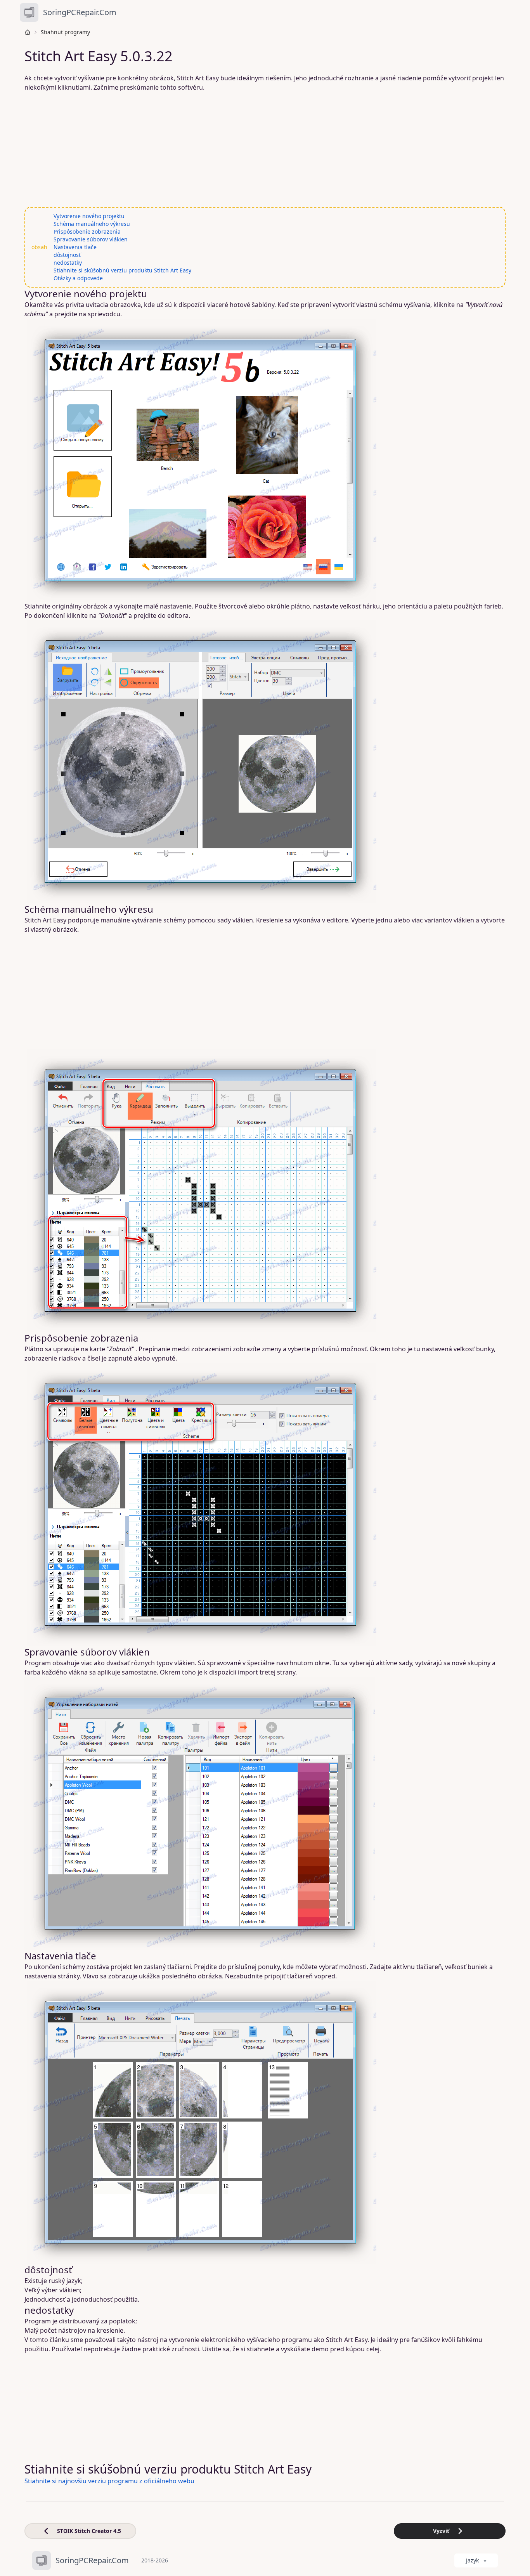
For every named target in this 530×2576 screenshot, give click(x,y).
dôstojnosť (67, 255)
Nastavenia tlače (75, 247)
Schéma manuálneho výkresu (92, 224)
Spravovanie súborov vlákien (91, 239)
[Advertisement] (260, 149)
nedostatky (68, 263)
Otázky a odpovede (78, 278)
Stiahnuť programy (65, 32)
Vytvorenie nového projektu (89, 216)
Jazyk (472, 2560)
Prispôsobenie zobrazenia (87, 231)
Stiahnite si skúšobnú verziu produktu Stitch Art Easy (122, 270)
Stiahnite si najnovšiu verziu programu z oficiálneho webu (109, 2481)
